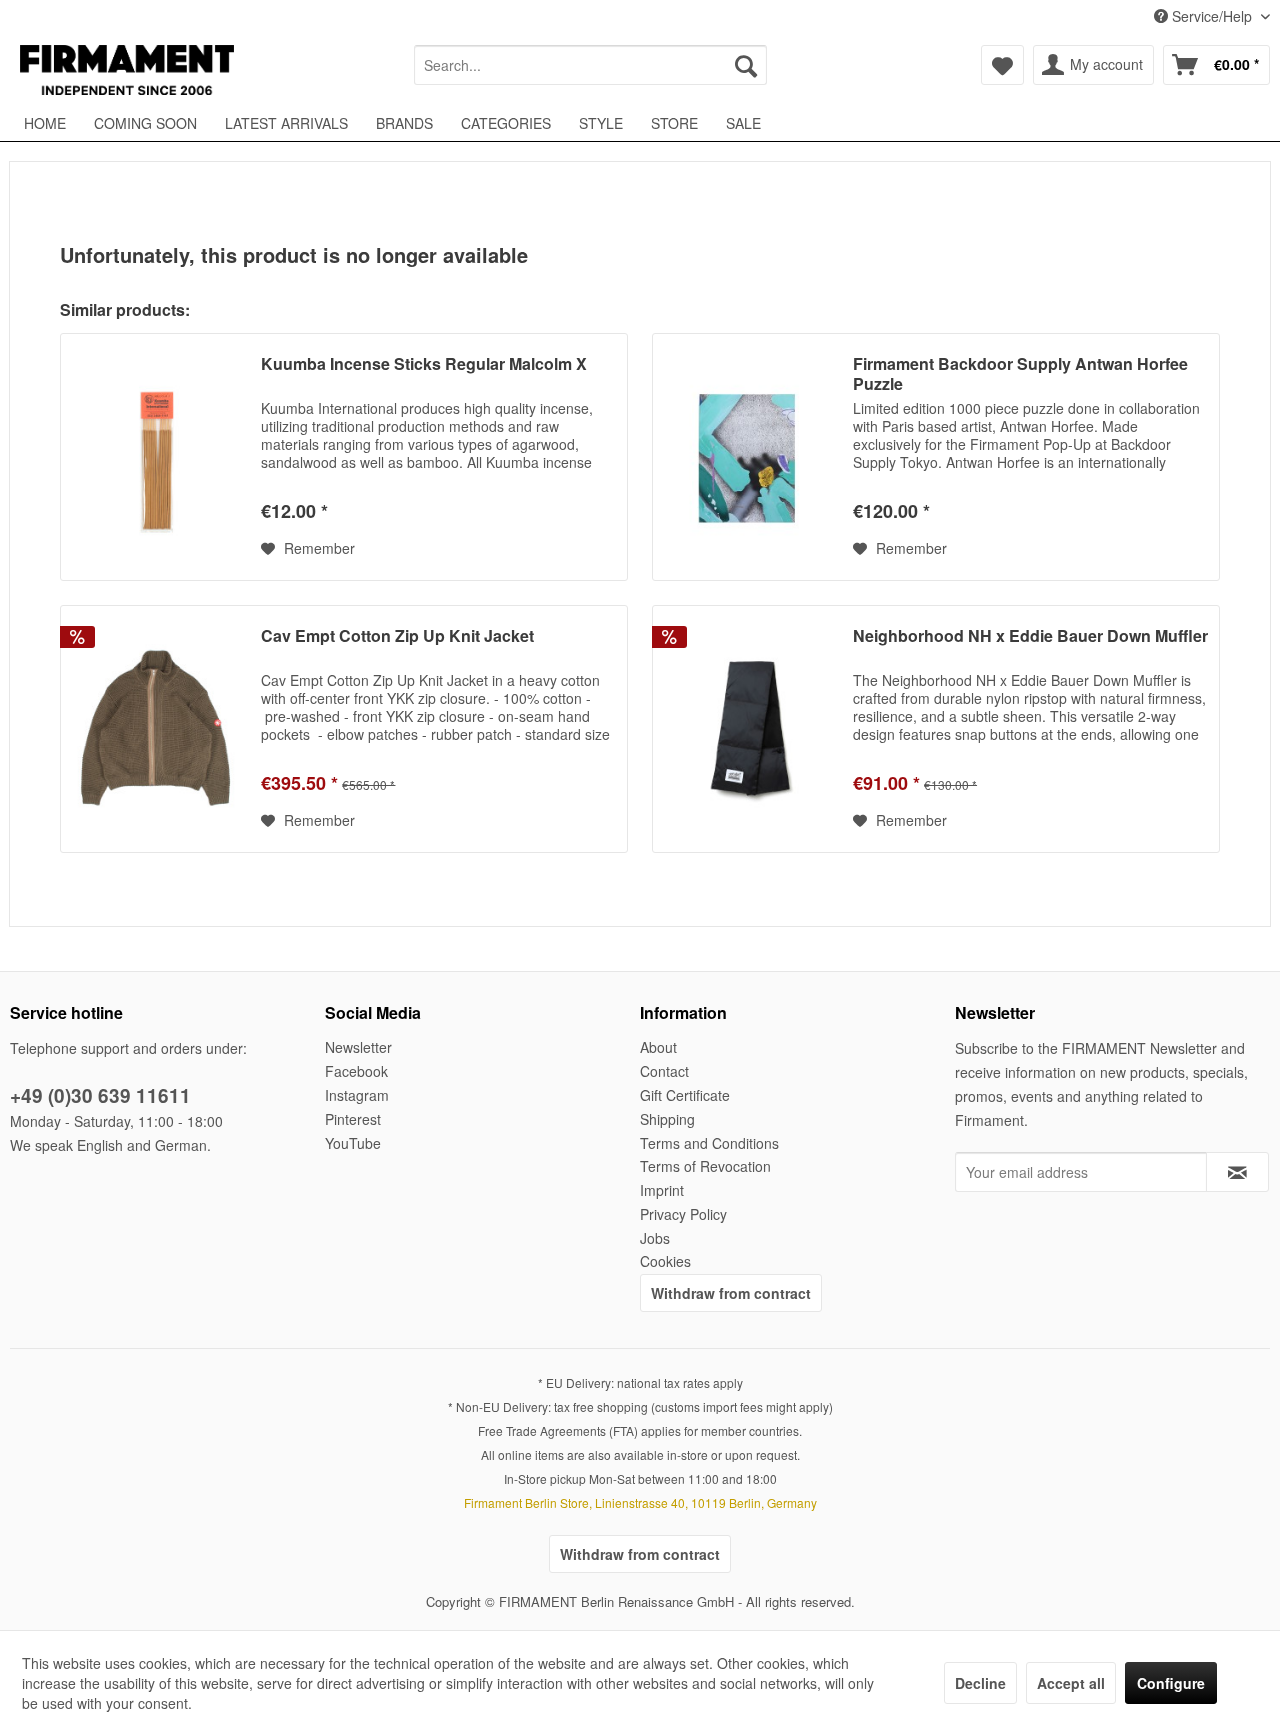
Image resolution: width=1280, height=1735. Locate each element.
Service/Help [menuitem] (1212, 16)
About (658, 1047)
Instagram (357, 1095)
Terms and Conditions (709, 1143)
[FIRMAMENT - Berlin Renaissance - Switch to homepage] (127, 70)
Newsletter (358, 1047)
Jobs (655, 1238)
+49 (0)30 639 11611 (100, 1095)
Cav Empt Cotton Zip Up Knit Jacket (397, 636)
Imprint (662, 1190)
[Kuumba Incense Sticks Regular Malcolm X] (156, 457)
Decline (980, 1683)
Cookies (665, 1261)
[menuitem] (590, 65)
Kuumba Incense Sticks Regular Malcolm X (424, 364)
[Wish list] (1002, 65)
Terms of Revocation (705, 1166)
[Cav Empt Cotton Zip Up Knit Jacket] (156, 729)
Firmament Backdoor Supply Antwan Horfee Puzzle (1020, 374)
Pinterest (353, 1119)
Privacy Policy (683, 1214)
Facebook (356, 1071)
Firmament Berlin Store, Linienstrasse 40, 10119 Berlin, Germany (640, 1502)
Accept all (1071, 1683)
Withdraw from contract (731, 1293)
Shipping (667, 1119)
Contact (664, 1071)
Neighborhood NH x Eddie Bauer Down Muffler (1030, 636)
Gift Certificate (685, 1095)
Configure (1171, 1683)
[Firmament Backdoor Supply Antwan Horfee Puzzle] (748, 457)
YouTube (353, 1143)
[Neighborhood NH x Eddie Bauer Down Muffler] (748, 729)
